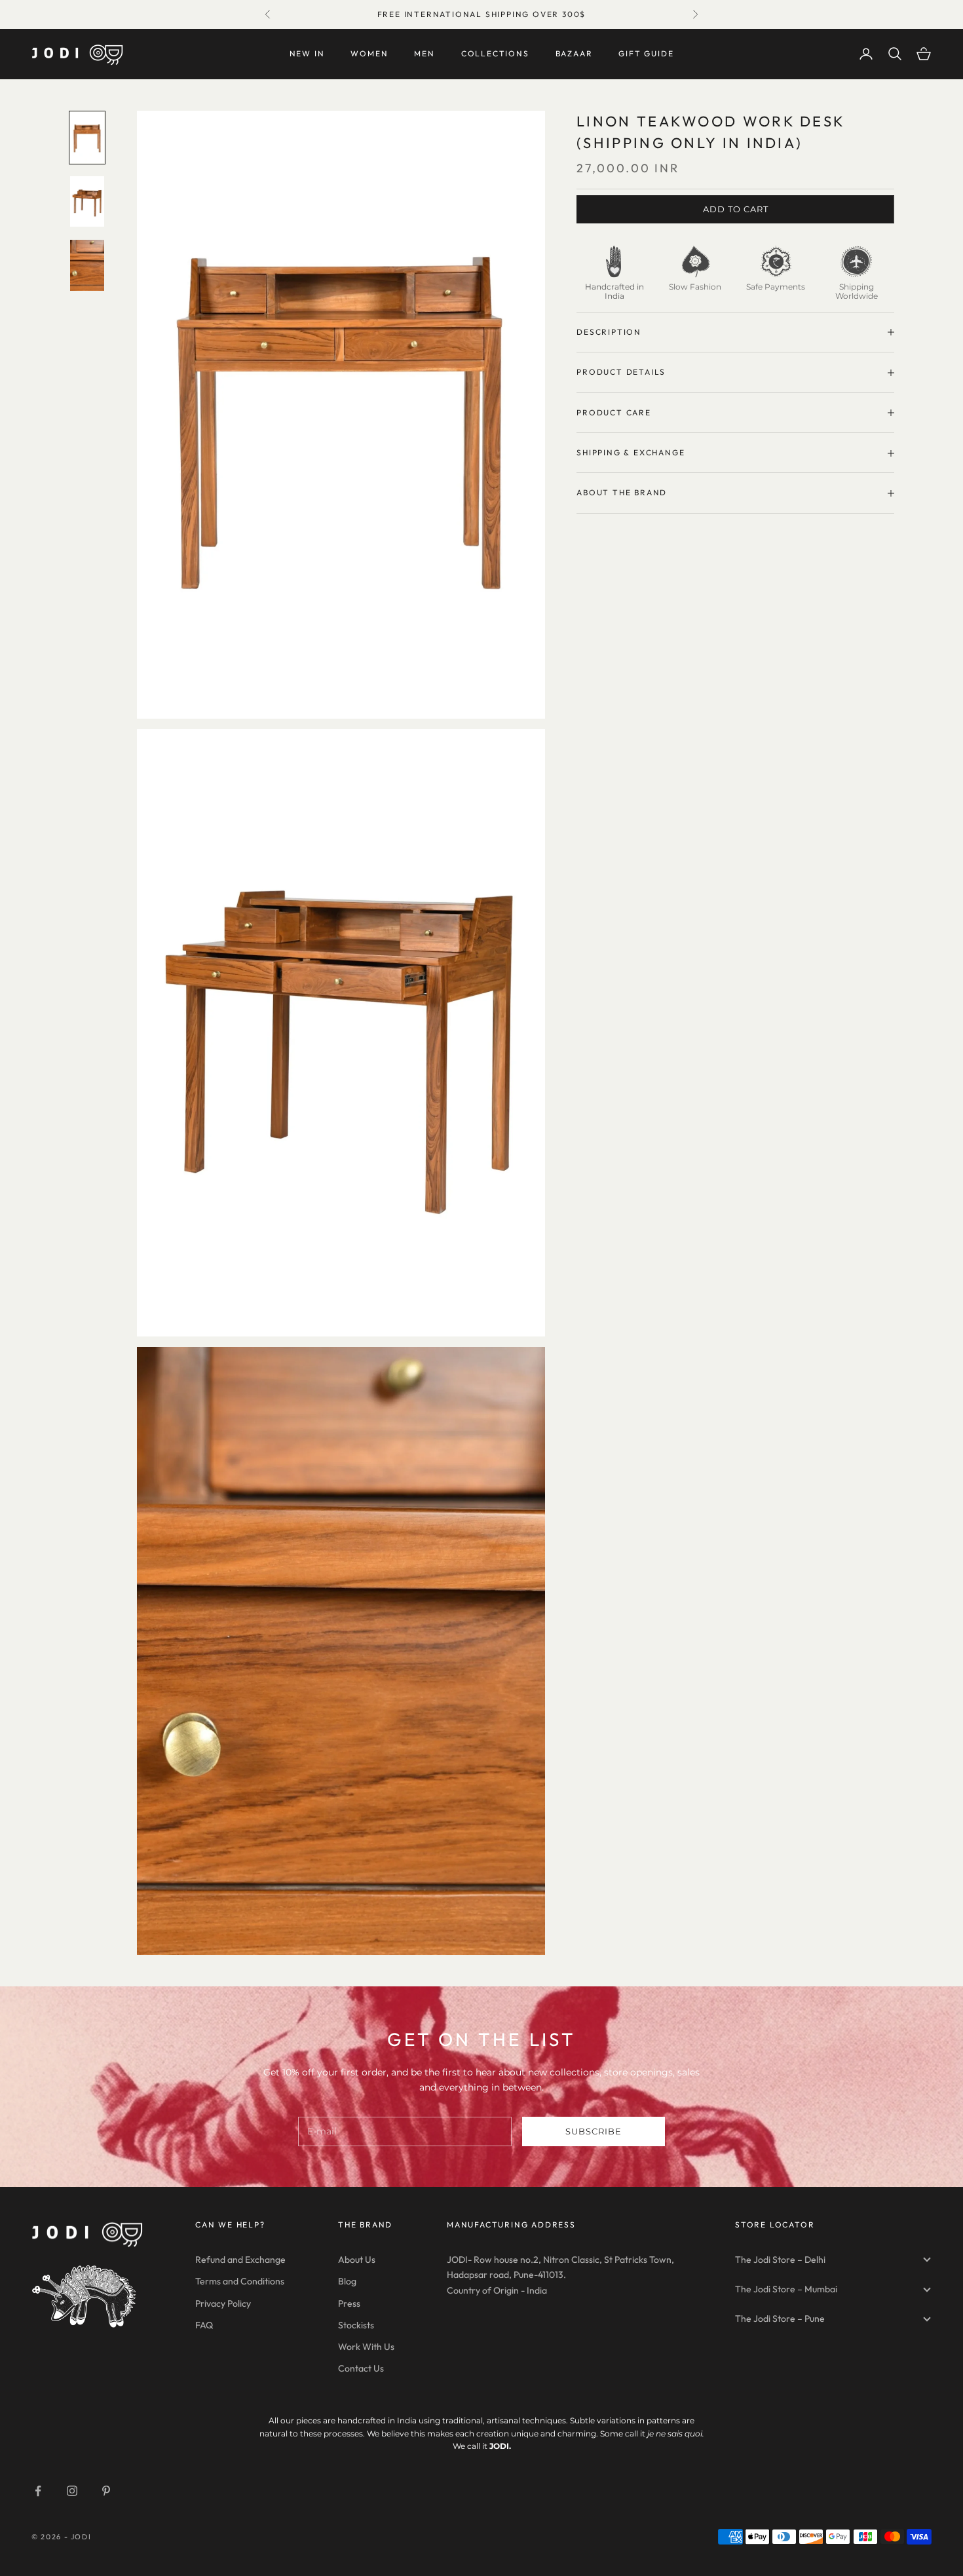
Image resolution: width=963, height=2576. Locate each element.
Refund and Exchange (240, 2260)
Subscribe (594, 2131)
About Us (357, 2260)
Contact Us (361, 2368)
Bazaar (574, 53)
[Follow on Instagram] (72, 2491)
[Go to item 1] (87, 138)
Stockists (356, 2325)
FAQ (204, 2325)
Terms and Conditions (240, 2281)
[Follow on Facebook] (38, 2491)
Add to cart (736, 209)
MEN (424, 53)
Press (349, 2303)
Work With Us (366, 2347)
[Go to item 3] (87, 265)
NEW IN (307, 53)
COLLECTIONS (495, 53)
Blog (347, 2281)
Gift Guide (646, 53)
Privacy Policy (223, 2303)
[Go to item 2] (87, 202)
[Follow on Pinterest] (106, 2491)
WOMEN (369, 53)
